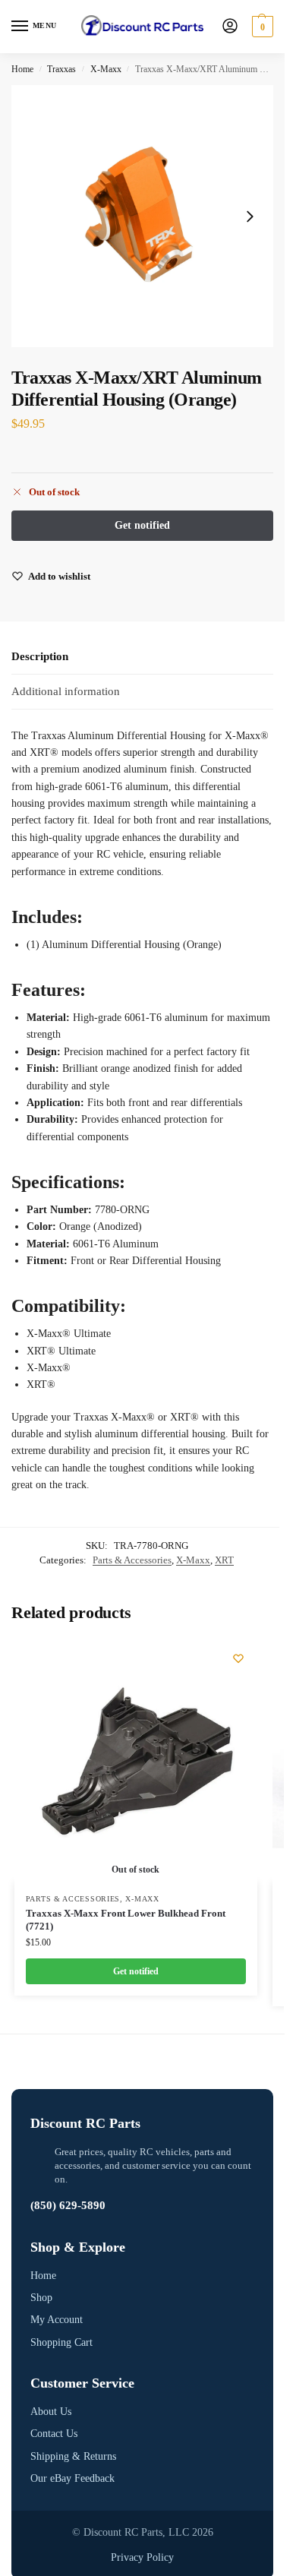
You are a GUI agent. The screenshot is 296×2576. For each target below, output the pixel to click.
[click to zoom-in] (142, 216)
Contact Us (54, 2434)
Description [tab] (40, 656)
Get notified (136, 1971)
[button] (261, 27)
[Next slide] (250, 217)
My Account (57, 2320)
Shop (41, 2298)
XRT (224, 1560)
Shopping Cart (61, 2342)
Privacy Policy (142, 2557)
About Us (51, 2412)
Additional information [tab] (66, 691)
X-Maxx (106, 69)
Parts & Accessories (132, 1560)
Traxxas (61, 69)
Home (22, 69)
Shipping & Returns (73, 2456)
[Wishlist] (238, 1658)
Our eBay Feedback (72, 2478)
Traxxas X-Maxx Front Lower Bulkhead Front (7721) (126, 1920)
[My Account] (230, 27)
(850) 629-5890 (68, 2205)
